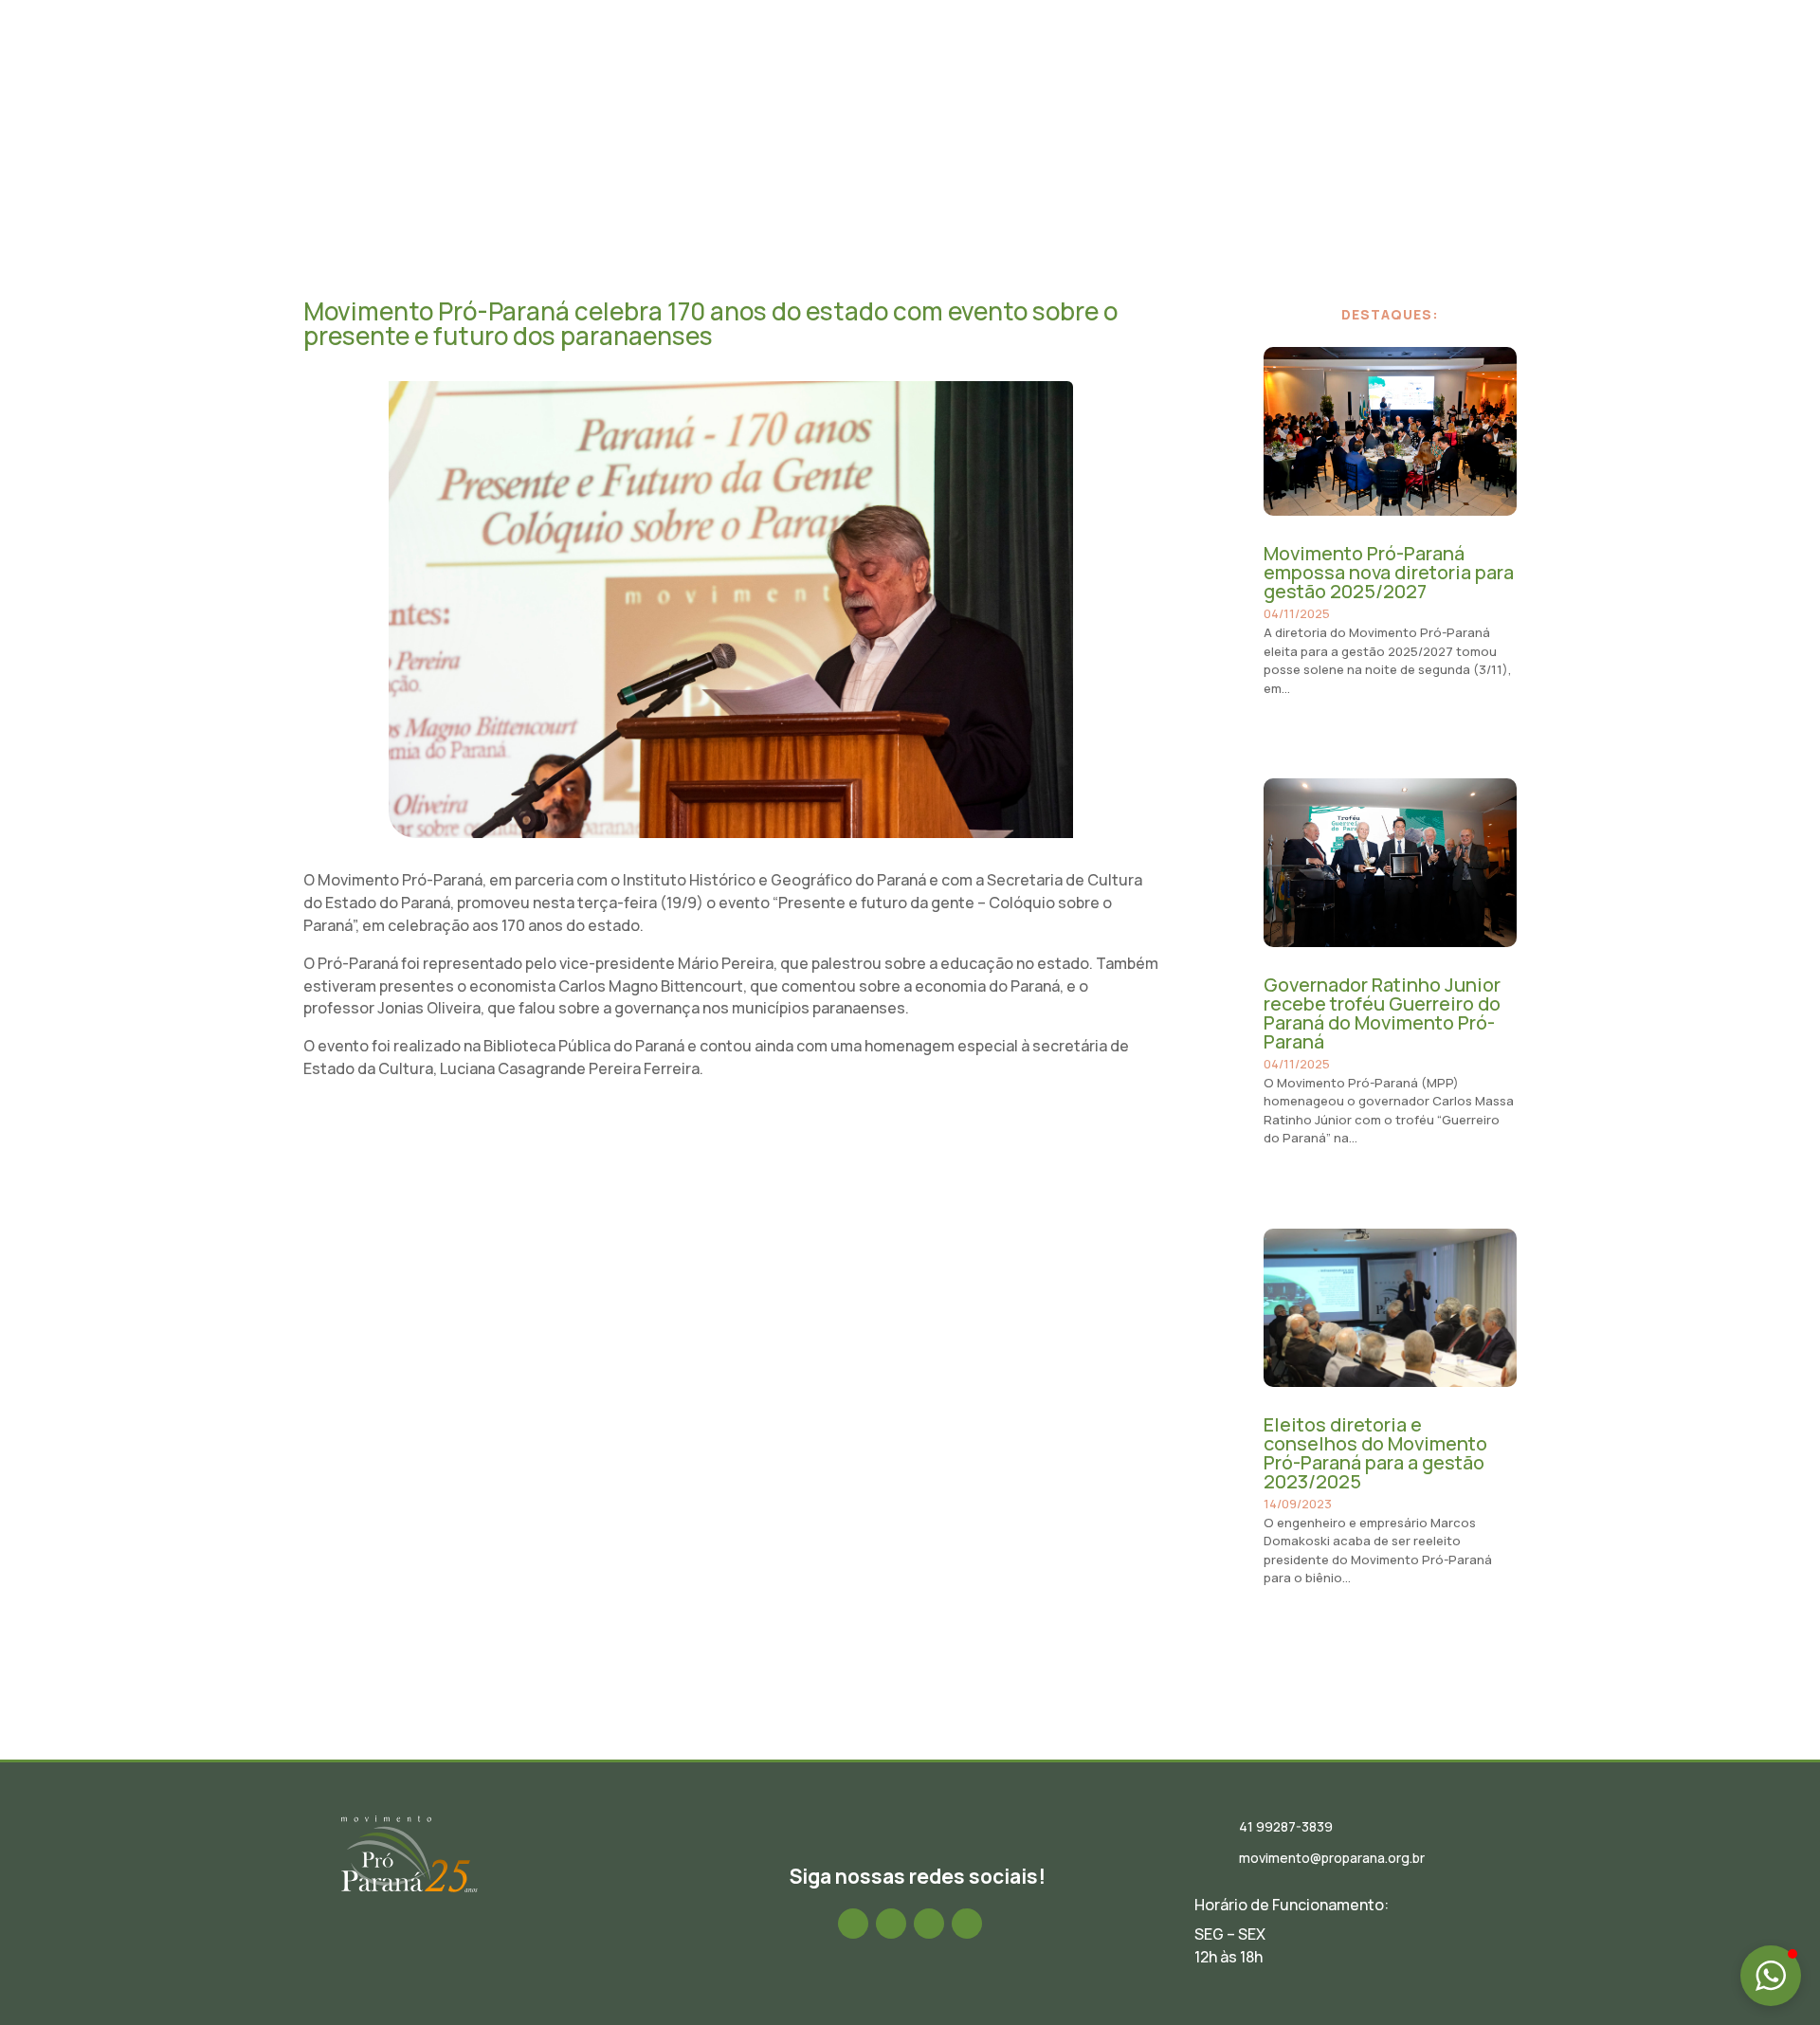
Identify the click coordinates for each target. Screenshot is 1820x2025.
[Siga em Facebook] (853, 1924)
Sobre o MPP (827, 69)
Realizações (1177, 69)
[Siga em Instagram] (891, 1924)
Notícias (1007, 69)
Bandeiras (1276, 69)
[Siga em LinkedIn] (929, 1924)
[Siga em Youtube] (967, 1924)
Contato (1487, 69)
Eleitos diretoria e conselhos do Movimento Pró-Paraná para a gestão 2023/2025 (1375, 1453)
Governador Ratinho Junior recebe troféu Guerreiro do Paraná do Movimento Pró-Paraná (1382, 1013)
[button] (1771, 1976)
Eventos (1085, 69)
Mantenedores (1384, 69)
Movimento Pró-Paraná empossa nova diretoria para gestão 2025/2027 (1389, 572)
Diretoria (923, 69)
